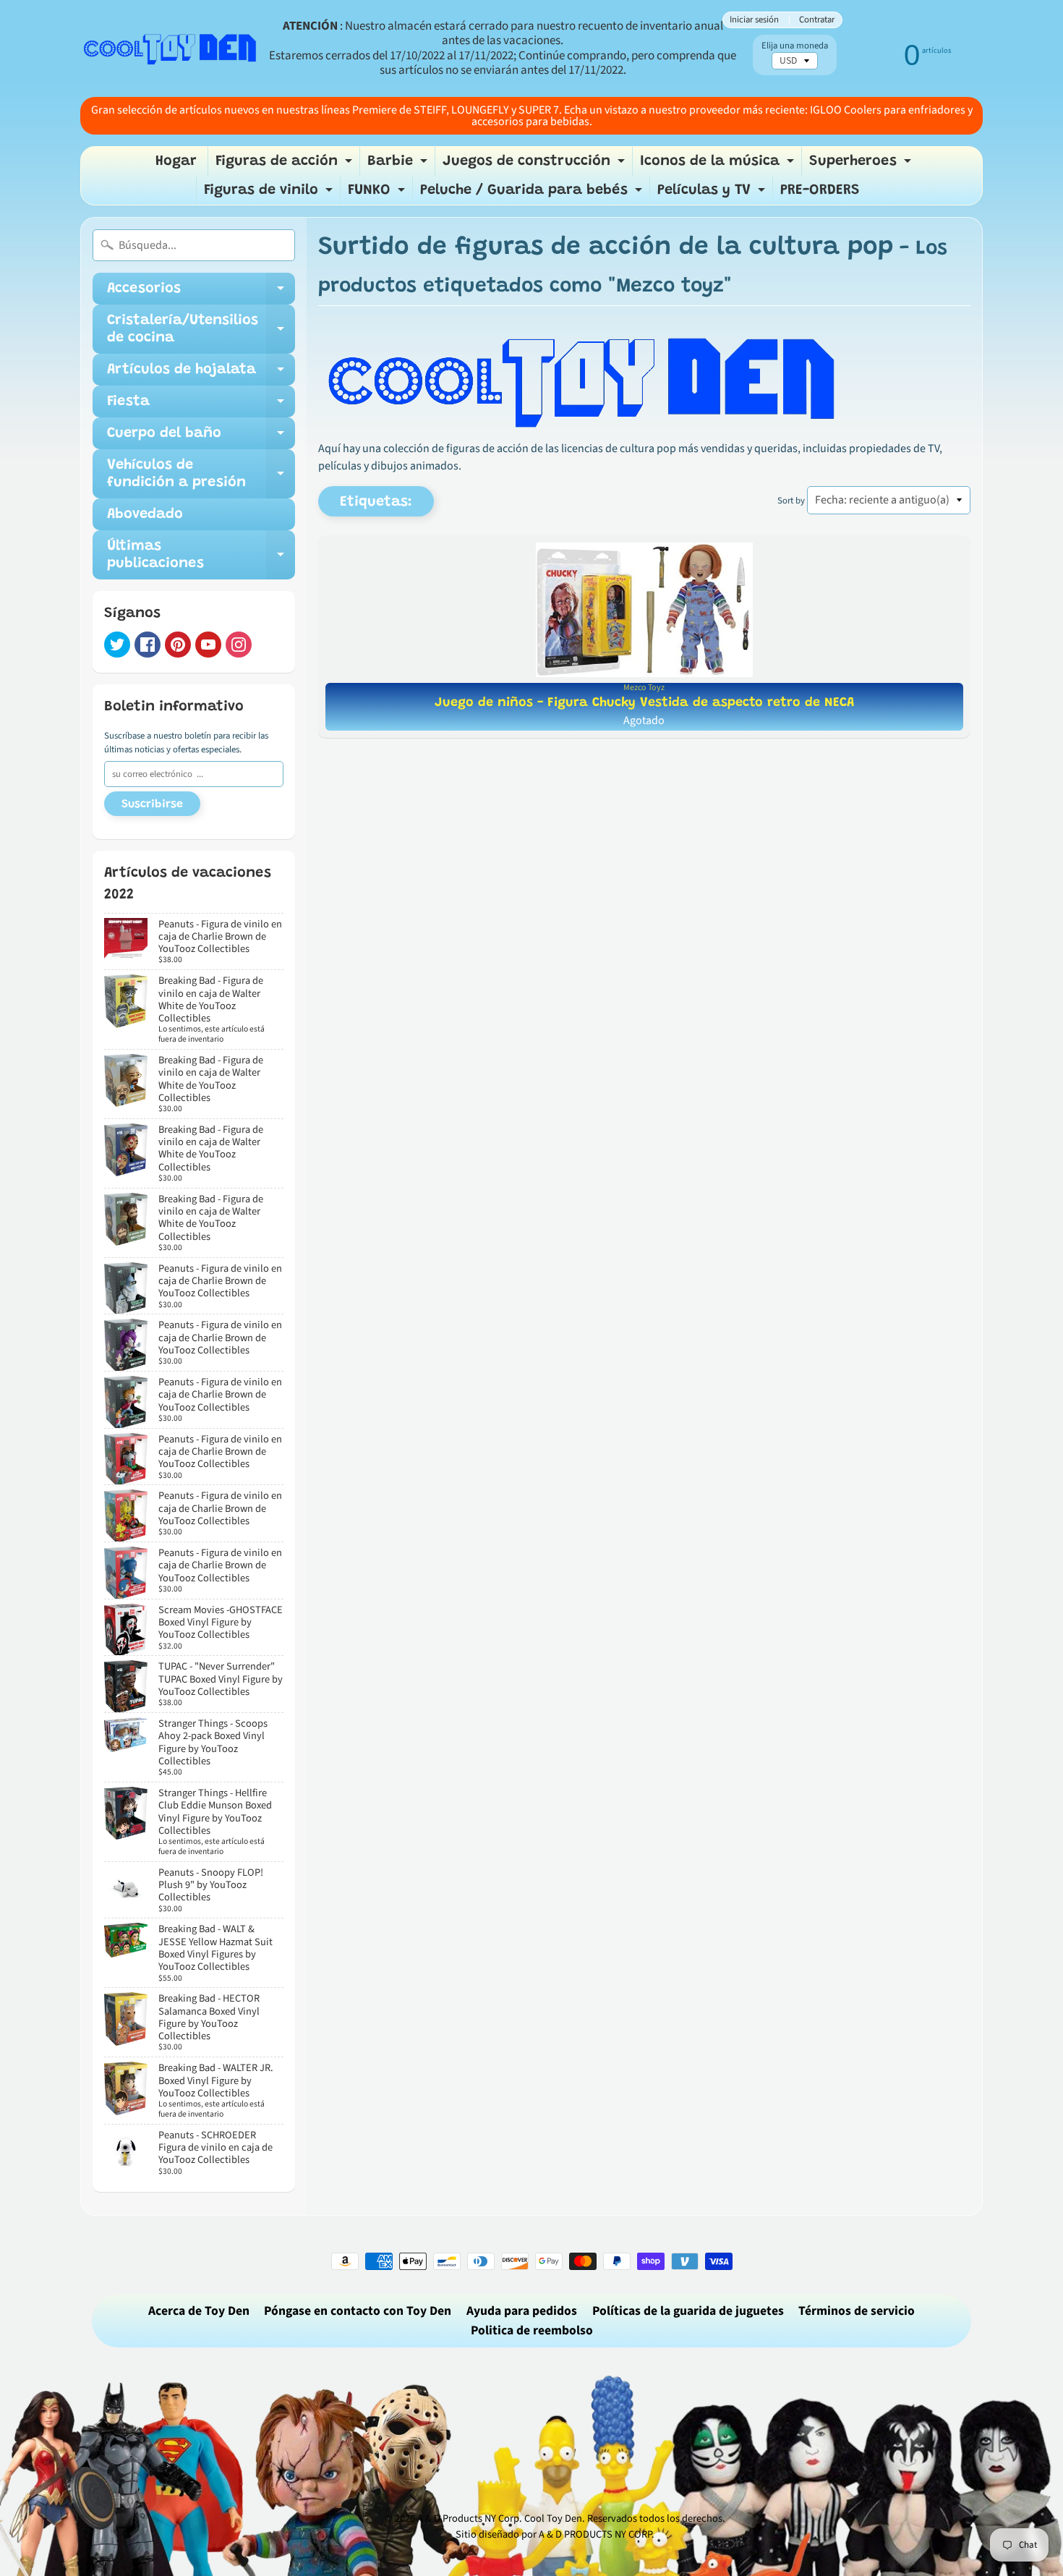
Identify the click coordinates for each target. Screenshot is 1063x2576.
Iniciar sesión (754, 20)
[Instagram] (239, 645)
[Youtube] (208, 645)
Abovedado (145, 514)
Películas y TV (713, 194)
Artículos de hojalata (201, 374)
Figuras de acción (286, 165)
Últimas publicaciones (201, 556)
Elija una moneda (795, 46)
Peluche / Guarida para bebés (533, 194)
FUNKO (378, 194)
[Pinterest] (178, 645)
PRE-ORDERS (820, 190)
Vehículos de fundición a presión (201, 475)
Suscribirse (152, 804)
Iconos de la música (719, 165)
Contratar (817, 20)
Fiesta (201, 406)
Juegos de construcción (535, 165)
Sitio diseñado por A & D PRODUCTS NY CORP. (555, 2534)
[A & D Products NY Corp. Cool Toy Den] (171, 48)
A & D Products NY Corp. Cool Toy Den (500, 2518)
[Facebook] (148, 645)
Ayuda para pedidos (522, 2311)
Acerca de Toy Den (199, 2311)
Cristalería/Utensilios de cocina (201, 330)
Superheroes (862, 165)
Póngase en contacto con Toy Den (358, 2311)
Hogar (176, 161)
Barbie (399, 165)
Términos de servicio (857, 2311)
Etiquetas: (376, 502)
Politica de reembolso (532, 2330)
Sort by (791, 501)
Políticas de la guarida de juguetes (688, 2311)
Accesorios (201, 293)
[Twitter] (117, 645)
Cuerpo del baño (201, 438)
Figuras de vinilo (270, 194)
